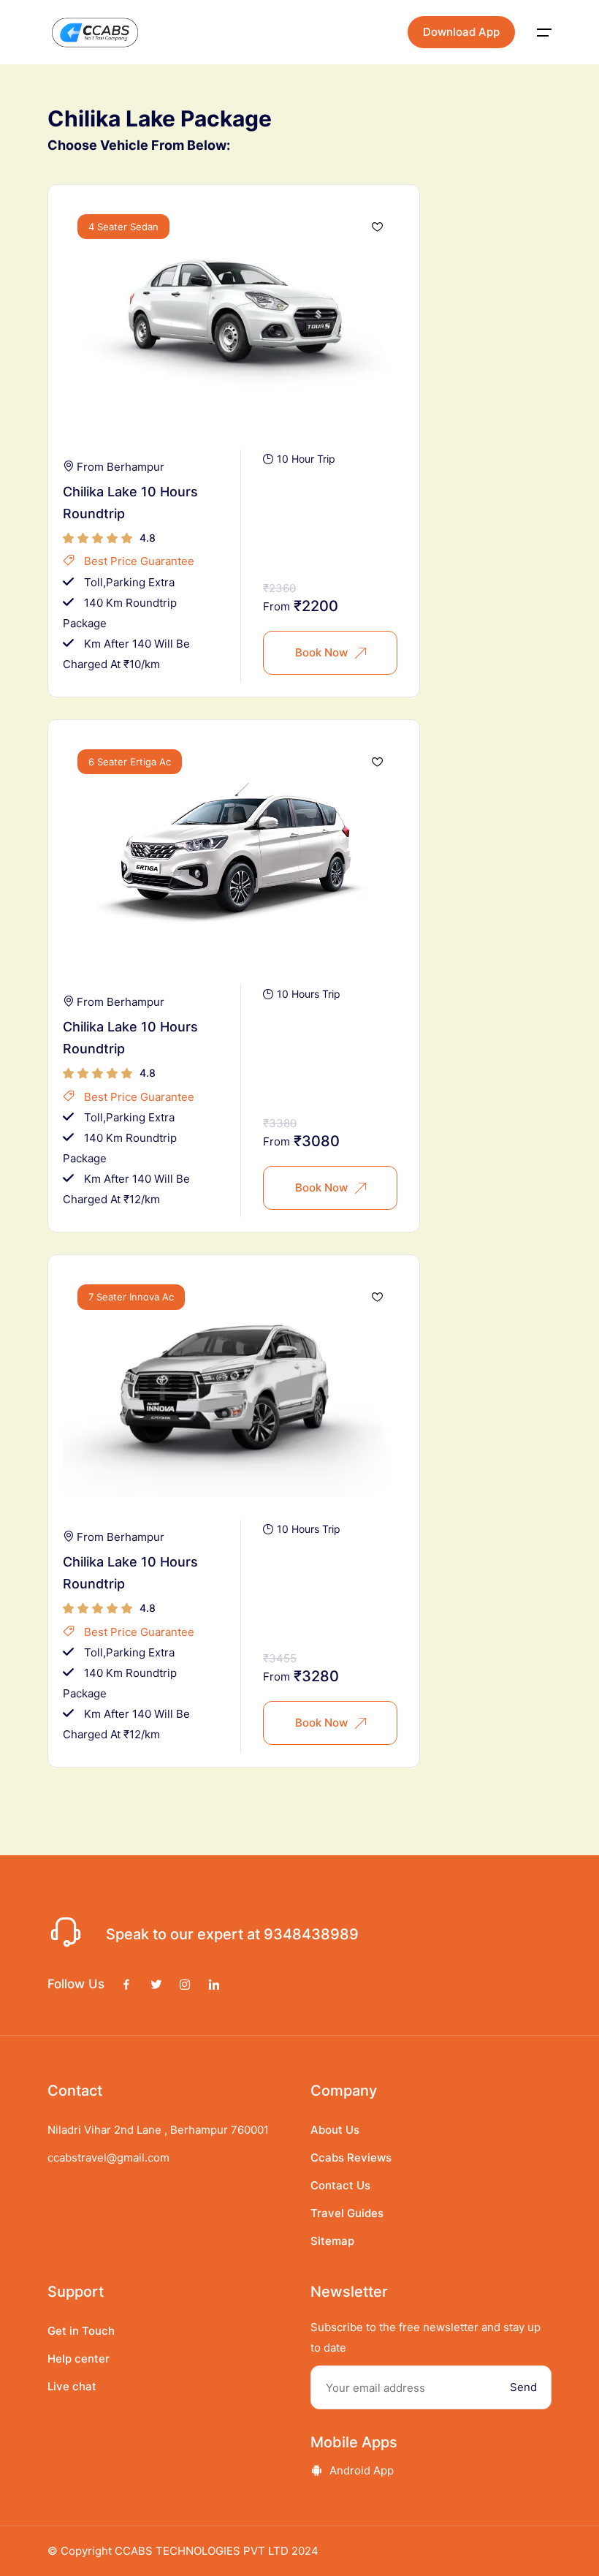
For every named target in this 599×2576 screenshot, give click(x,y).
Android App (362, 2470)
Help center (79, 2359)
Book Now (321, 652)
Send (523, 2387)
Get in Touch (81, 2331)
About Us (335, 2130)
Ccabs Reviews (351, 2158)
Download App (461, 32)
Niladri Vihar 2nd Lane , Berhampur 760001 (158, 2130)
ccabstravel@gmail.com (108, 2158)
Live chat (72, 2386)
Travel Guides (347, 2213)
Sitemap (332, 2241)
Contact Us (340, 2185)
